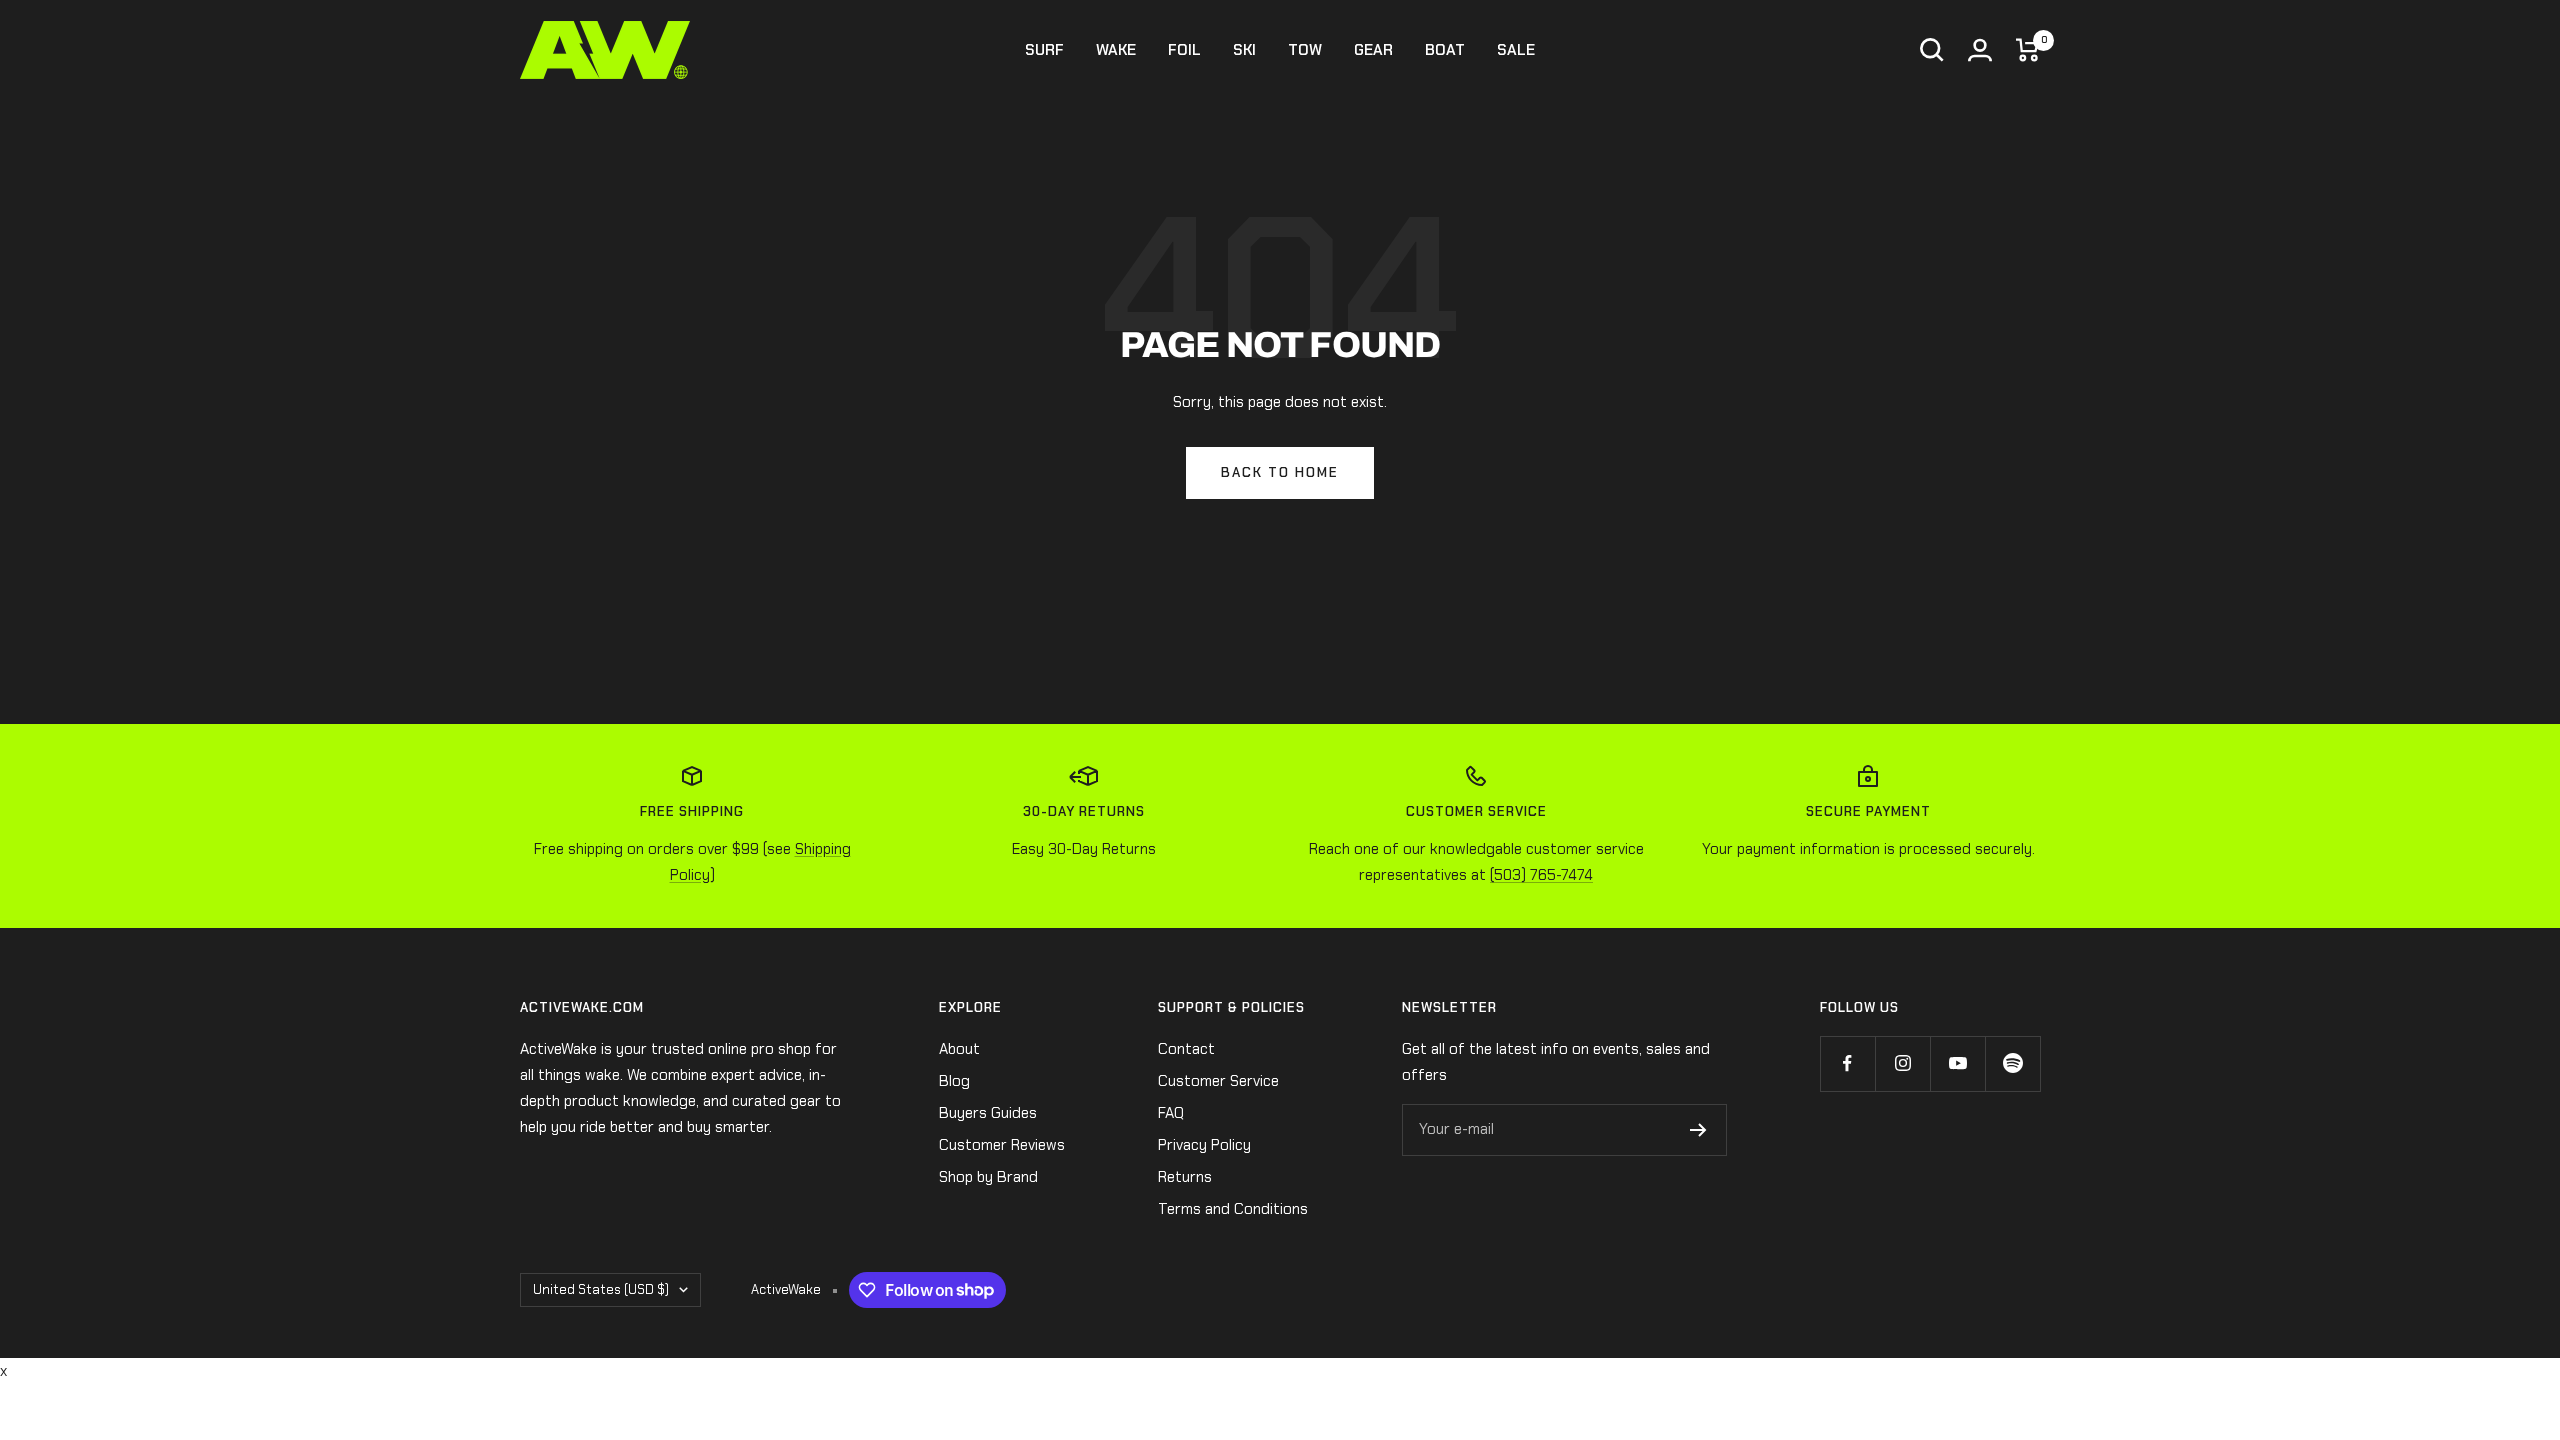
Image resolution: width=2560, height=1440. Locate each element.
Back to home (1280, 472)
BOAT (1445, 50)
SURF (1044, 50)
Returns (1185, 1177)
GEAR (1373, 50)
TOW (1305, 50)
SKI (1244, 50)
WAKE (1116, 50)
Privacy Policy (1204, 1145)
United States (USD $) (601, 1289)
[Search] (1932, 50)
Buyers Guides (988, 1113)
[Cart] (2028, 50)
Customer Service (1218, 1081)
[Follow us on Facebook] (1847, 1063)
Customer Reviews (1002, 1145)
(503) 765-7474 (1541, 875)
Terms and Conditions (1233, 1209)
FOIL (1184, 50)
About (959, 1049)
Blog (954, 1081)
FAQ (1171, 1113)
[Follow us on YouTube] (1957, 1063)
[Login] (1980, 50)
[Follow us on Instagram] (1902, 1063)
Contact (1186, 1049)
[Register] (1698, 1130)
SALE (1516, 50)
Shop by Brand (988, 1177)
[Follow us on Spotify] (2012, 1063)
